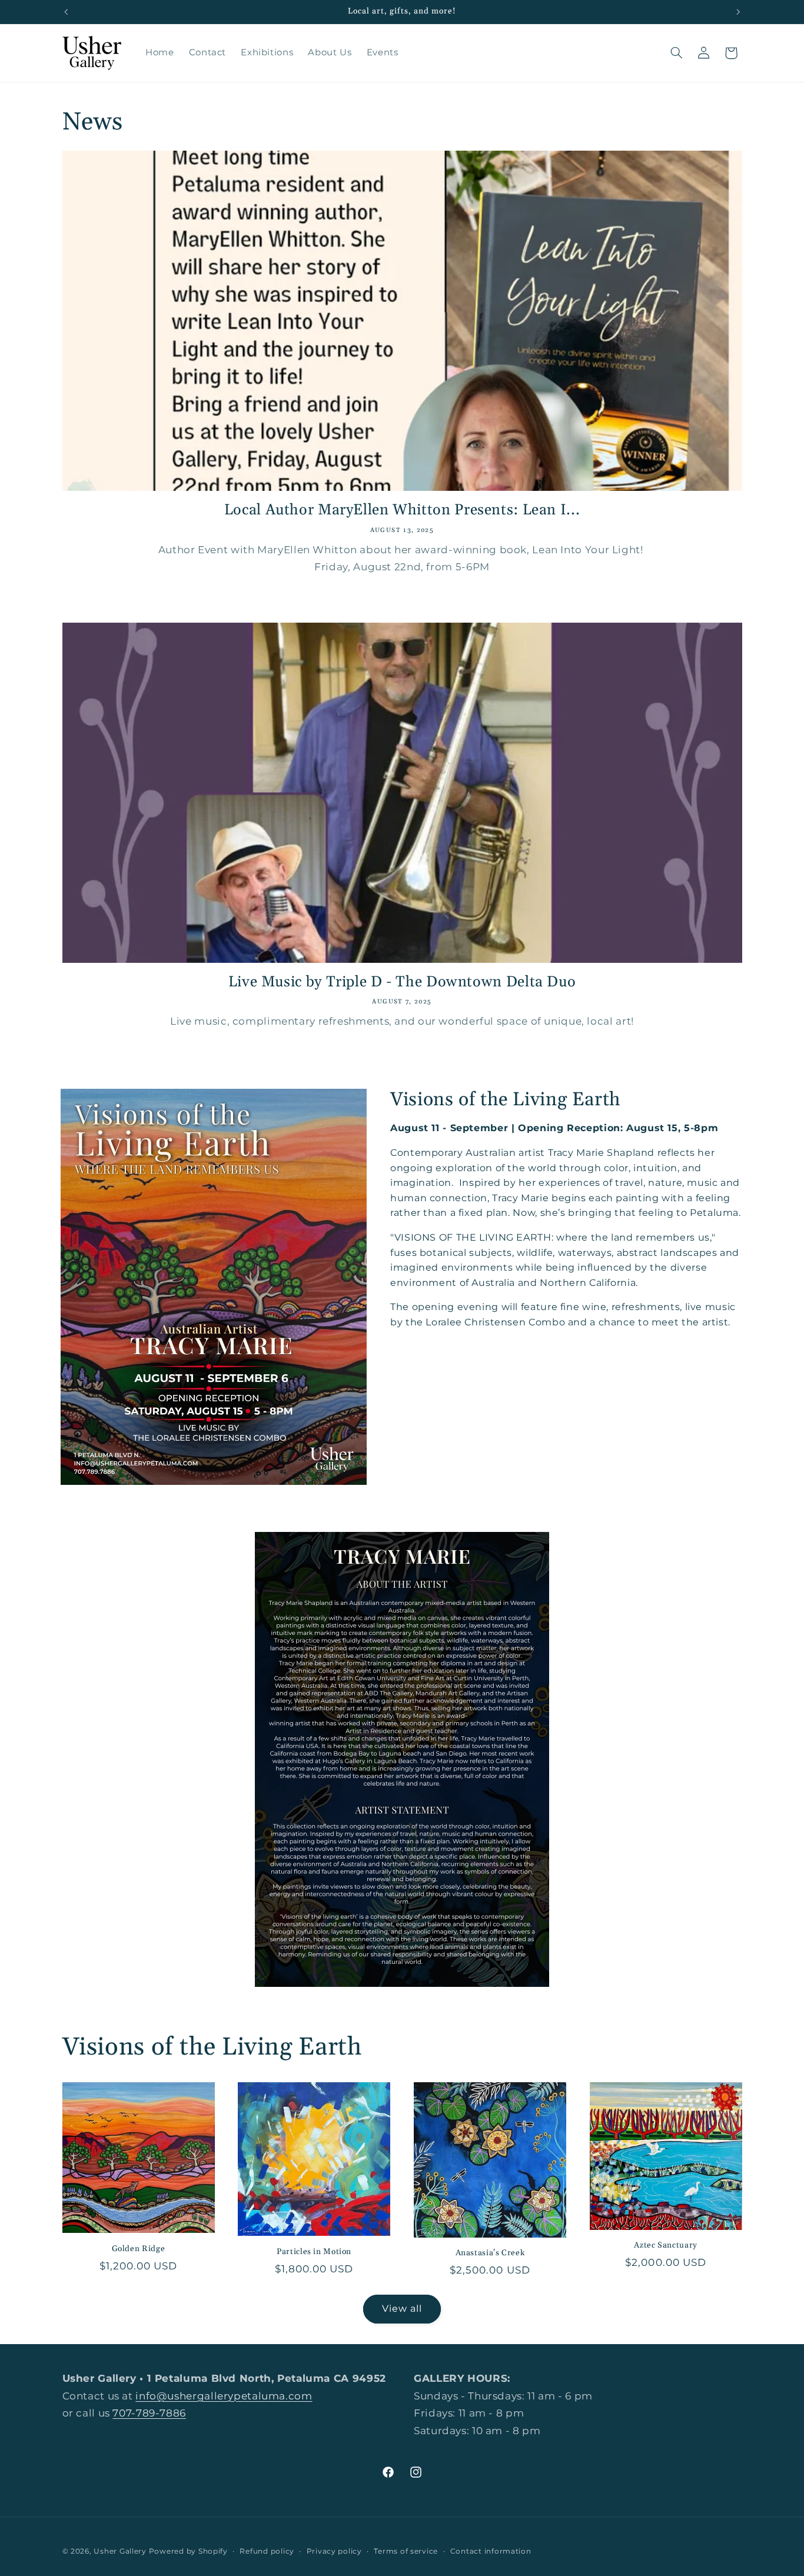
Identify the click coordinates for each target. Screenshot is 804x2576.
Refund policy (267, 2551)
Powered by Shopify (188, 2551)
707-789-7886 (149, 2414)
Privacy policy (334, 2551)
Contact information (491, 2551)
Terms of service (406, 2551)
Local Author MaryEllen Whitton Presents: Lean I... (402, 511)
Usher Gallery (120, 2551)
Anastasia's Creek (490, 2253)
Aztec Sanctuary (665, 2246)
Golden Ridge (139, 2248)
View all (402, 2308)
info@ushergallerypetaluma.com (224, 2396)
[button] (676, 53)
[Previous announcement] (66, 12)
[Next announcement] (738, 12)
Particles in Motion (314, 2251)
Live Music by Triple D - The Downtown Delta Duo (402, 982)
